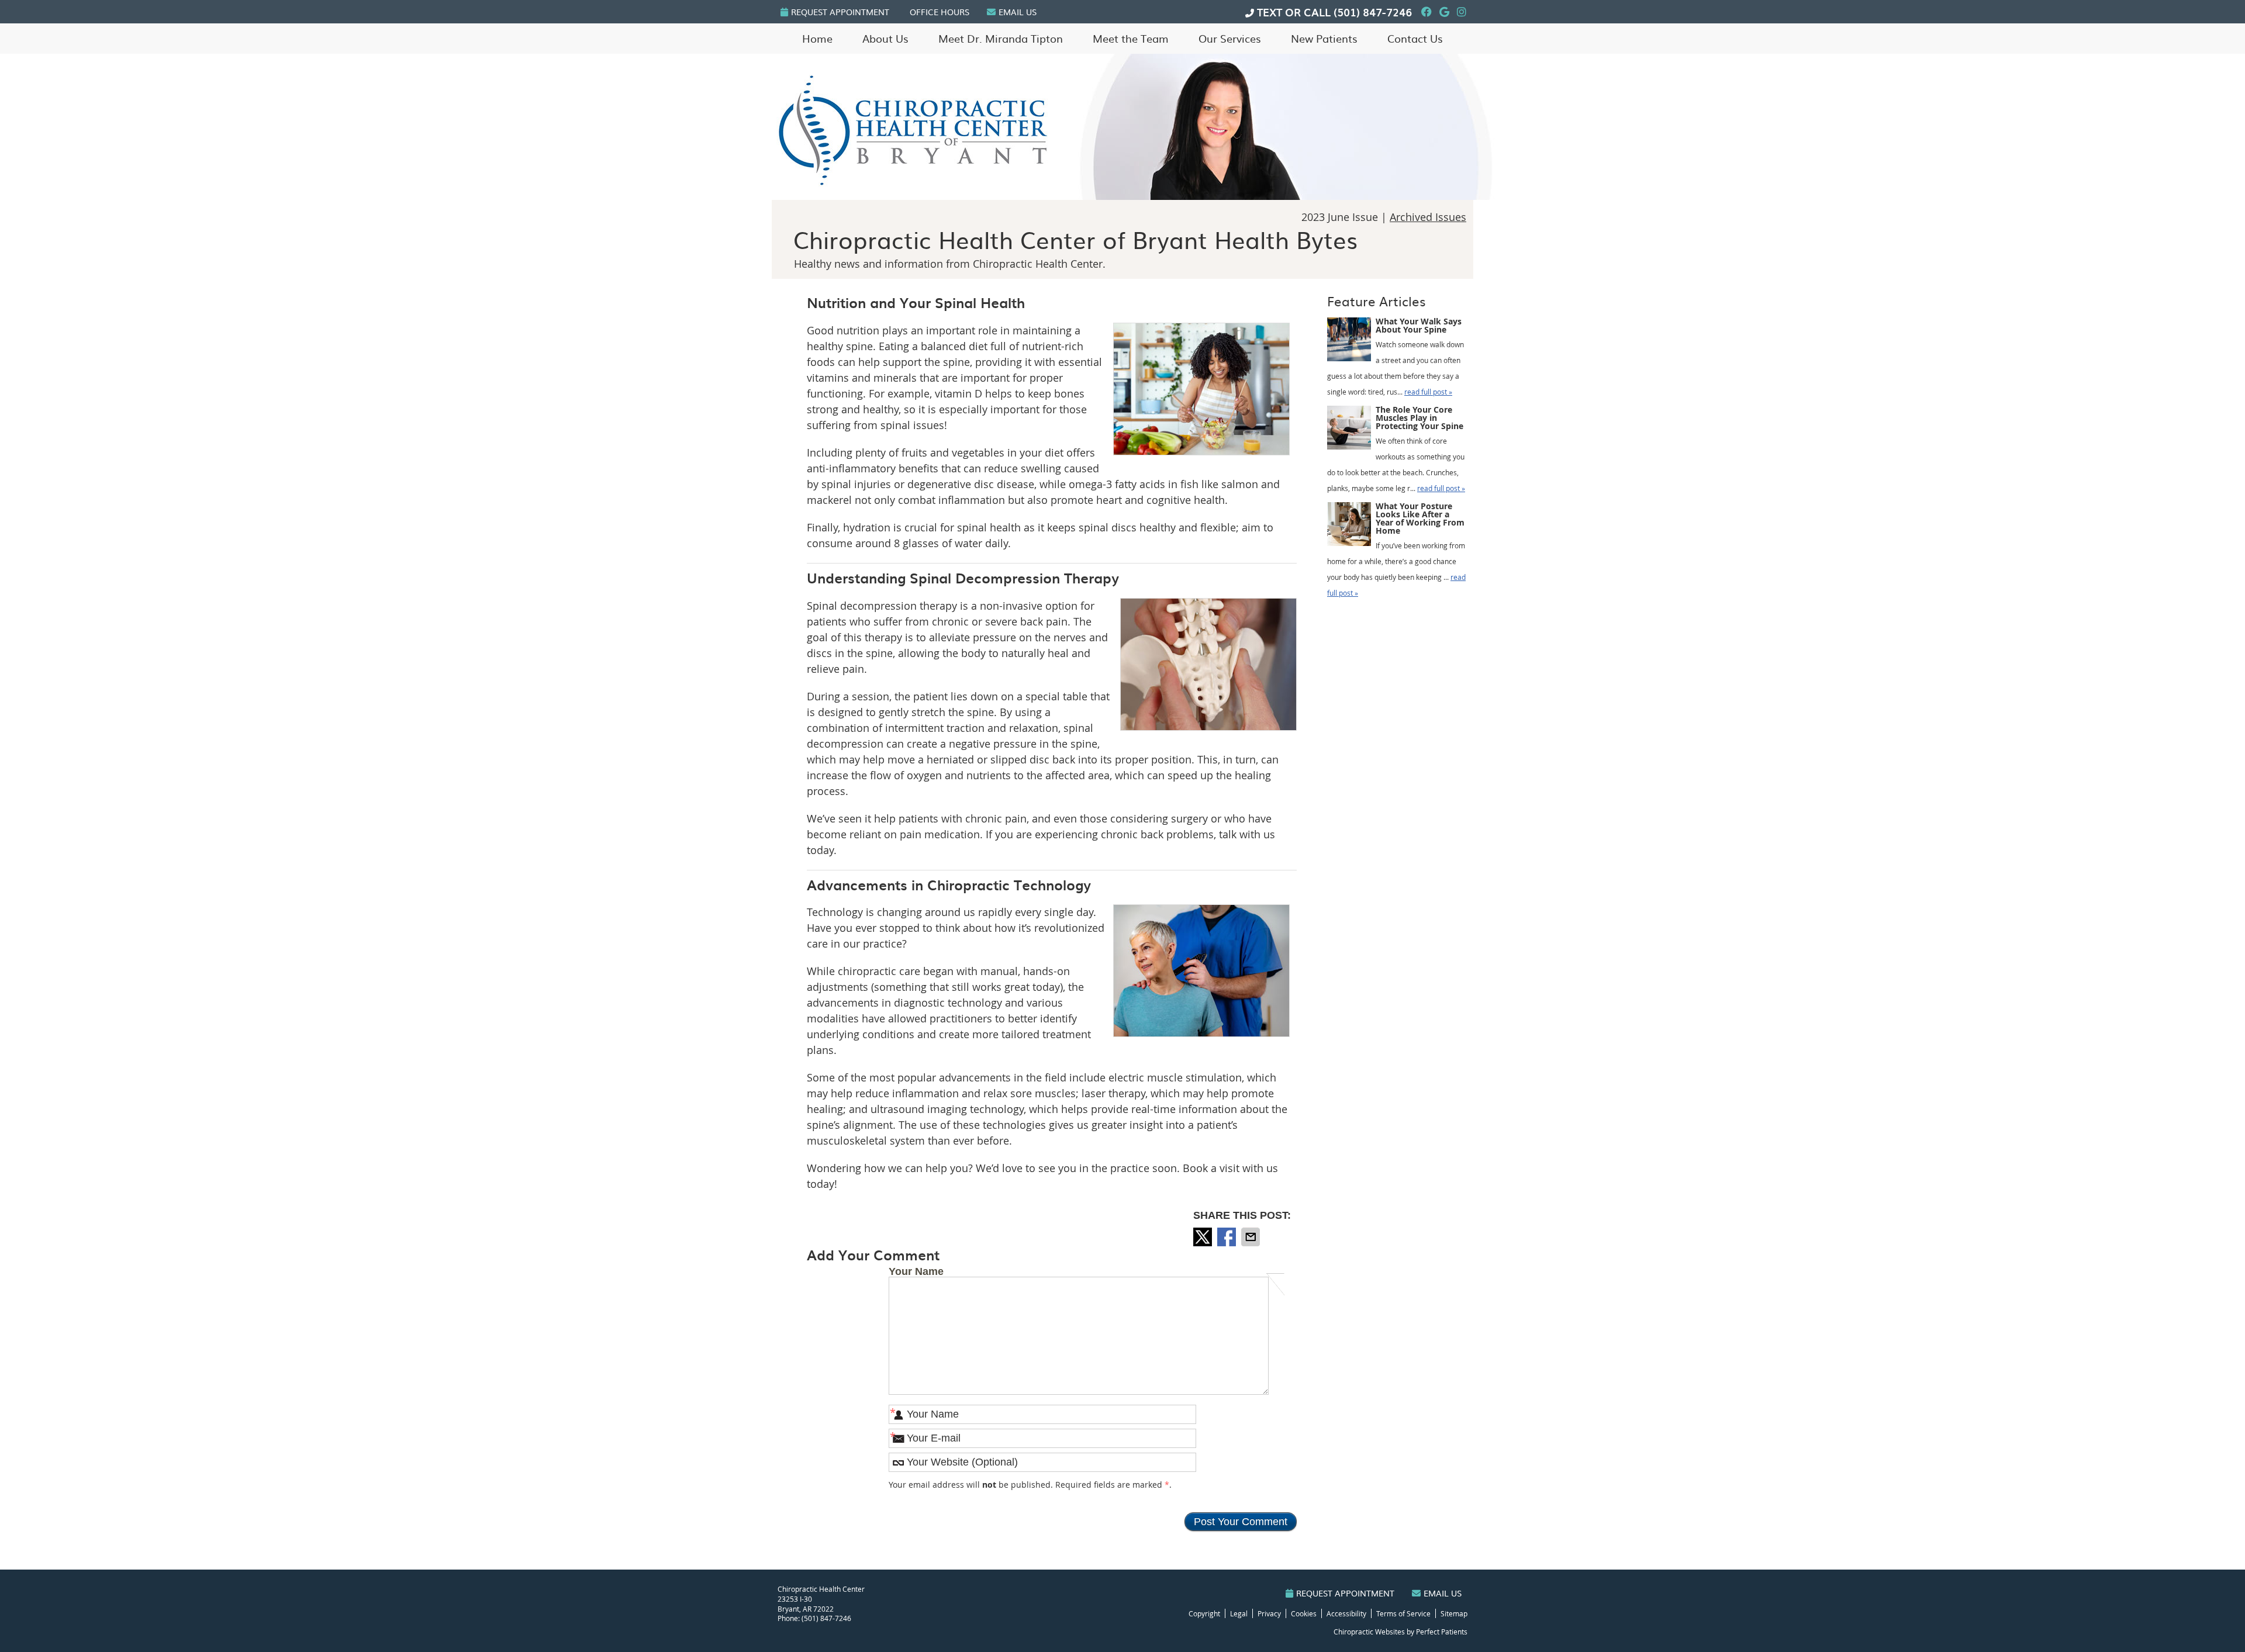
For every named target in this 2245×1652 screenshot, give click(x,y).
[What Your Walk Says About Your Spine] (1349, 342)
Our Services (1230, 38)
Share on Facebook (1228, 1237)
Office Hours (940, 12)
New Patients (1324, 38)
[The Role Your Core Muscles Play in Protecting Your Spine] (1349, 430)
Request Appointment (840, 12)
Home (817, 38)
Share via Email (1252, 1237)
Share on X (1204, 1237)
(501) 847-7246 (1373, 12)
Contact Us (1415, 38)
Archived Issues (1428, 217)
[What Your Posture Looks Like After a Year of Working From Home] (1349, 527)
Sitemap (1454, 1613)
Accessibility (1346, 1613)
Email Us (1018, 12)
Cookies (1304, 1613)
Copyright (1204, 1613)
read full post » (1428, 392)
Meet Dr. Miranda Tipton (1001, 38)
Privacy (1269, 1613)
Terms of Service (1403, 1613)
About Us (885, 38)
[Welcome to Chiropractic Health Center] (912, 189)
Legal (1239, 1613)
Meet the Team (1131, 38)
